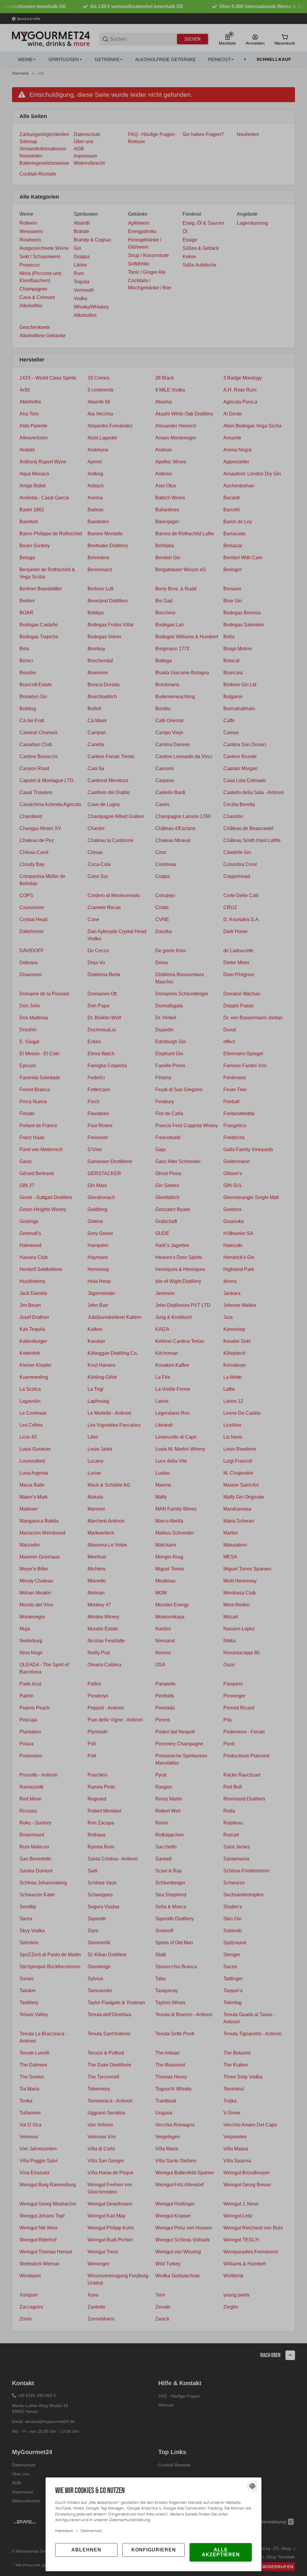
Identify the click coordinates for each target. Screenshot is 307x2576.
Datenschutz (91, 2531)
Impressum (64, 2531)
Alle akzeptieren (221, 2552)
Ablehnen (86, 2550)
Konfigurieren (154, 2550)
